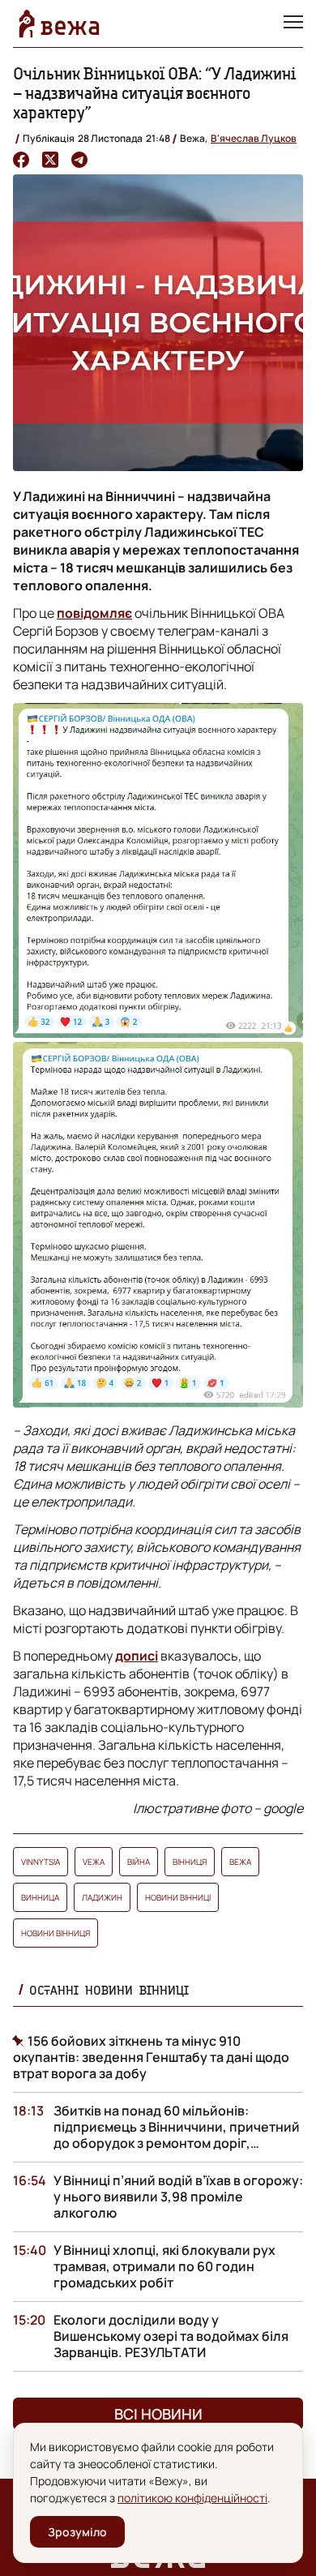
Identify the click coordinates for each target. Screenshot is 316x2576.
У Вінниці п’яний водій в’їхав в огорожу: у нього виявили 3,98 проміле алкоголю (178, 2197)
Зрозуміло (77, 2532)
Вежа (240, 1862)
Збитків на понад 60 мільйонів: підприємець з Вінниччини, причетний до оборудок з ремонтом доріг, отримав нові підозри (177, 2135)
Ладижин (102, 1897)
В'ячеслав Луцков (254, 138)
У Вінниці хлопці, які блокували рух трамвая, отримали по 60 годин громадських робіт (164, 2266)
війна (139, 1862)
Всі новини (158, 2414)
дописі (137, 1656)
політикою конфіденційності (192, 2498)
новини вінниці (178, 1897)
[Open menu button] (293, 24)
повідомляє (94, 613)
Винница (40, 1897)
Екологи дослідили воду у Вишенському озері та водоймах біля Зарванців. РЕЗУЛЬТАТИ (171, 2336)
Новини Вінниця (56, 1933)
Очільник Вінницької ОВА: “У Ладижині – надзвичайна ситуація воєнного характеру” (154, 93)
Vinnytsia (41, 1862)
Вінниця (190, 1862)
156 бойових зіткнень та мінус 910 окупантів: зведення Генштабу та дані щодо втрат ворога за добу (151, 2057)
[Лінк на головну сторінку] (59, 24)
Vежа (94, 1862)
